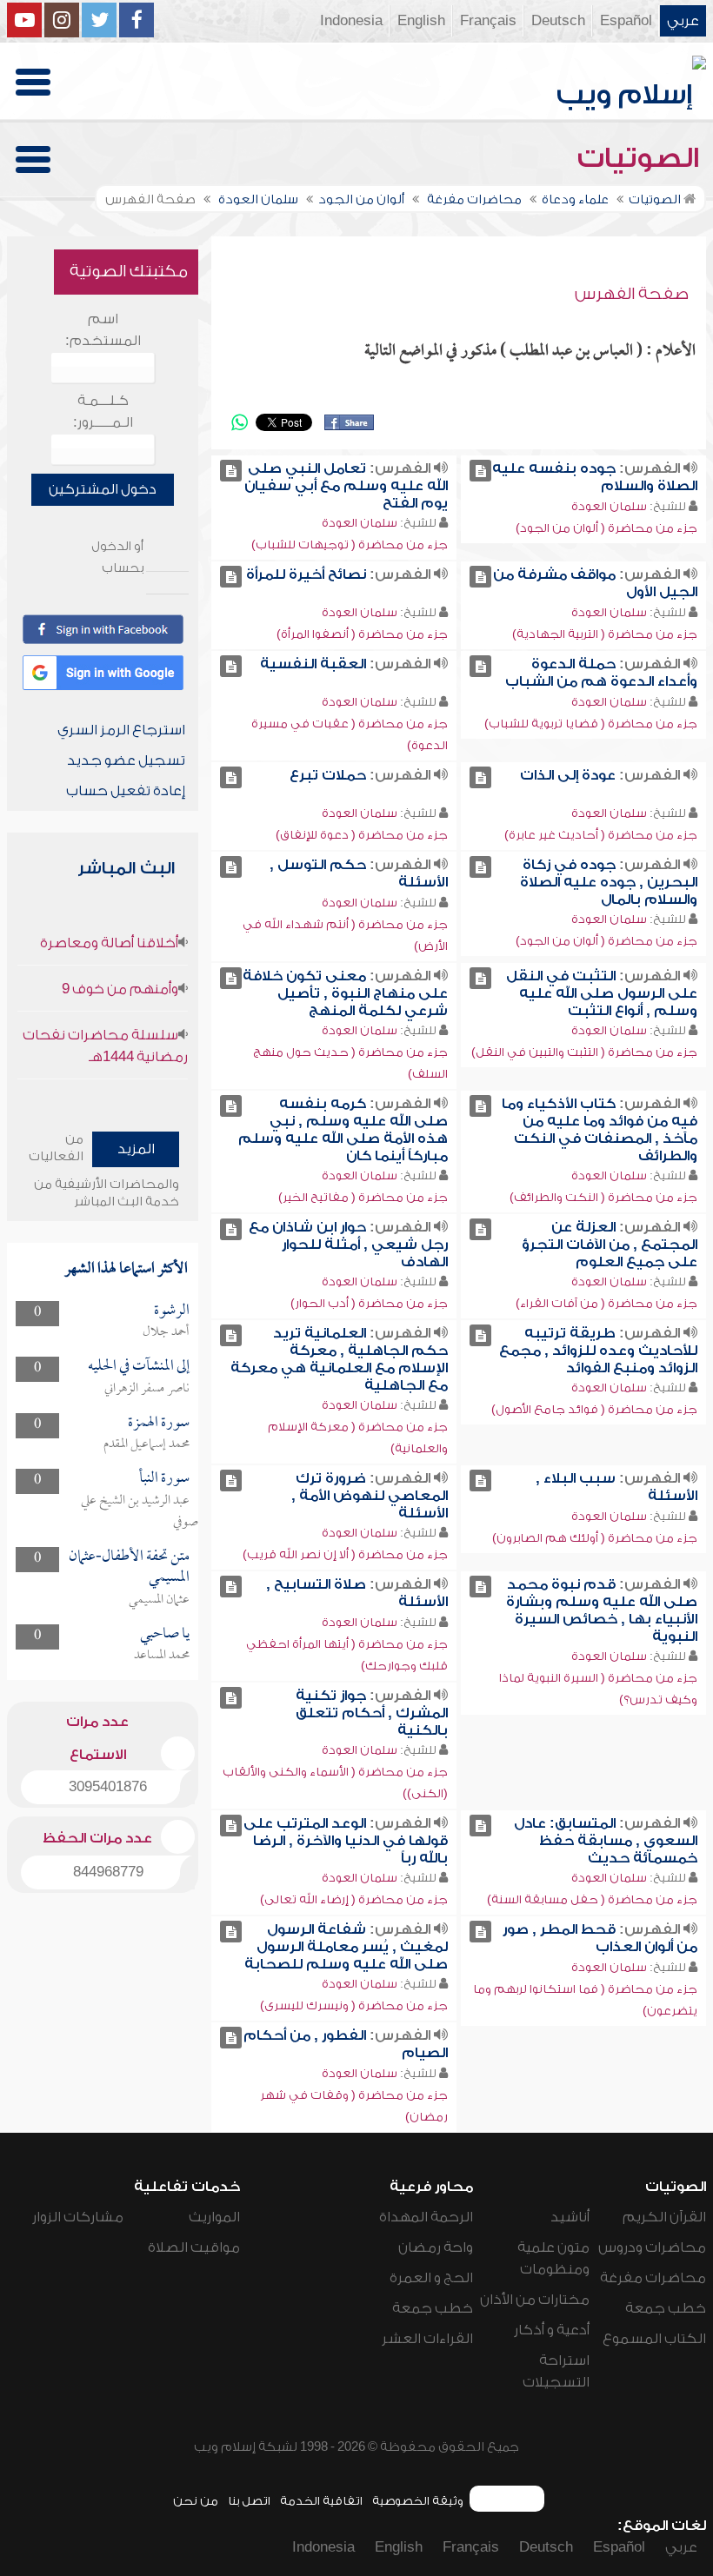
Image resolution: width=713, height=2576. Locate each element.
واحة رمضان (436, 2247)
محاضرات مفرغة (653, 2278)
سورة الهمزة (159, 1423)
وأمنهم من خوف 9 (120, 989)
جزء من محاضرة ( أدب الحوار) (369, 1303)
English (421, 21)
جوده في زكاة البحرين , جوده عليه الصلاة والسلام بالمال (609, 882)
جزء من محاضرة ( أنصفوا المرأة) (362, 634)
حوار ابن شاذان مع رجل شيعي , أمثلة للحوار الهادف (348, 1245)
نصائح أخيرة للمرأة (306, 574)
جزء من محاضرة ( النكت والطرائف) (603, 1197)
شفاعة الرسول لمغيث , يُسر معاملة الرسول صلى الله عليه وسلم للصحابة (346, 1947)
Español (626, 21)
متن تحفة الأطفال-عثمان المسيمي (129, 1567)
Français (488, 21)
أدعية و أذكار (552, 2330)
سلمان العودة (609, 506)
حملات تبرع (328, 775)
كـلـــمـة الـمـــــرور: (103, 412)
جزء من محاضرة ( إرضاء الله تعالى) (354, 1899)
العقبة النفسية (313, 664)
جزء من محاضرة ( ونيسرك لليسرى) (354, 2005)
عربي (683, 21)
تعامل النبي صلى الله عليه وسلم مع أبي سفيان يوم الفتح (346, 486)
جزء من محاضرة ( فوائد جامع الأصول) (594, 1409)
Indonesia (351, 21)
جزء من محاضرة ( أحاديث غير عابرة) (601, 835)
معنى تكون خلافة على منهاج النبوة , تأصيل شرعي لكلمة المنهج (345, 993)
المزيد (136, 1149)
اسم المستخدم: (103, 330)
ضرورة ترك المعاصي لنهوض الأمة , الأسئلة (370, 1496)
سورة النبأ (164, 1479)
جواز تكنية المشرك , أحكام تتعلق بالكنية (372, 1713)
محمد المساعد (162, 1656)
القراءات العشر (427, 2339)
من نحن (196, 2501)
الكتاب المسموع (654, 2339)
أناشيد (570, 2217)
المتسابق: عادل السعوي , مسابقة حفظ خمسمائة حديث (606, 1841)
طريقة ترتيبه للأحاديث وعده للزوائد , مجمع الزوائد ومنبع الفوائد (598, 1351)
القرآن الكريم (664, 2217)
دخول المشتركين (103, 489)
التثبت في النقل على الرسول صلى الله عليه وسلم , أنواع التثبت (602, 993)
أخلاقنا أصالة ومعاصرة (109, 943)
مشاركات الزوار (78, 2217)
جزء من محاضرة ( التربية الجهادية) (605, 634)
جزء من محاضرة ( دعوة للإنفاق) (362, 835)
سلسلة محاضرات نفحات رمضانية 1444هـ (105, 1046)
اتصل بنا (249, 2501)
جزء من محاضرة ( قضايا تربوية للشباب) (591, 724)
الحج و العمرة (431, 2278)
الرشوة (172, 1311)
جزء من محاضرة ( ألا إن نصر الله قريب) (345, 1554)
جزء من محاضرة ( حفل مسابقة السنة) (592, 1899)
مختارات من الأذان (535, 2300)
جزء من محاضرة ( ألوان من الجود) (606, 528)
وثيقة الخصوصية (418, 2501)
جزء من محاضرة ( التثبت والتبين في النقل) (584, 1052)
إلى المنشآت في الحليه (139, 1367)
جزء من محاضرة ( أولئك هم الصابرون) (595, 1538)
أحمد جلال (166, 1332)
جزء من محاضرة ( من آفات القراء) (606, 1303)
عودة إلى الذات (568, 775)
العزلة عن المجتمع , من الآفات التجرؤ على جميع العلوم (610, 1245)
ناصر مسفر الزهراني (147, 1389)
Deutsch (558, 21)
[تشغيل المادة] (480, 471)
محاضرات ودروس (652, 2247)
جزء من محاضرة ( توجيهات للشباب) (350, 544)
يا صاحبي (165, 1634)
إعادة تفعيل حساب (126, 791)
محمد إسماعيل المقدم (147, 1444)
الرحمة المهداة (426, 2217)
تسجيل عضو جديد (126, 760)
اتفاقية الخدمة (321, 2501)
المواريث (214, 2217)
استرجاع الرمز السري (121, 730)
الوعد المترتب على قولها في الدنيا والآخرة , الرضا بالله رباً (346, 1841)
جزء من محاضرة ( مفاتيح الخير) (363, 1197)
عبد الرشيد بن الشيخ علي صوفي (140, 1512)
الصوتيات (642, 158)
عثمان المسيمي (159, 1600)
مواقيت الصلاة (194, 2247)
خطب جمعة (666, 2308)
